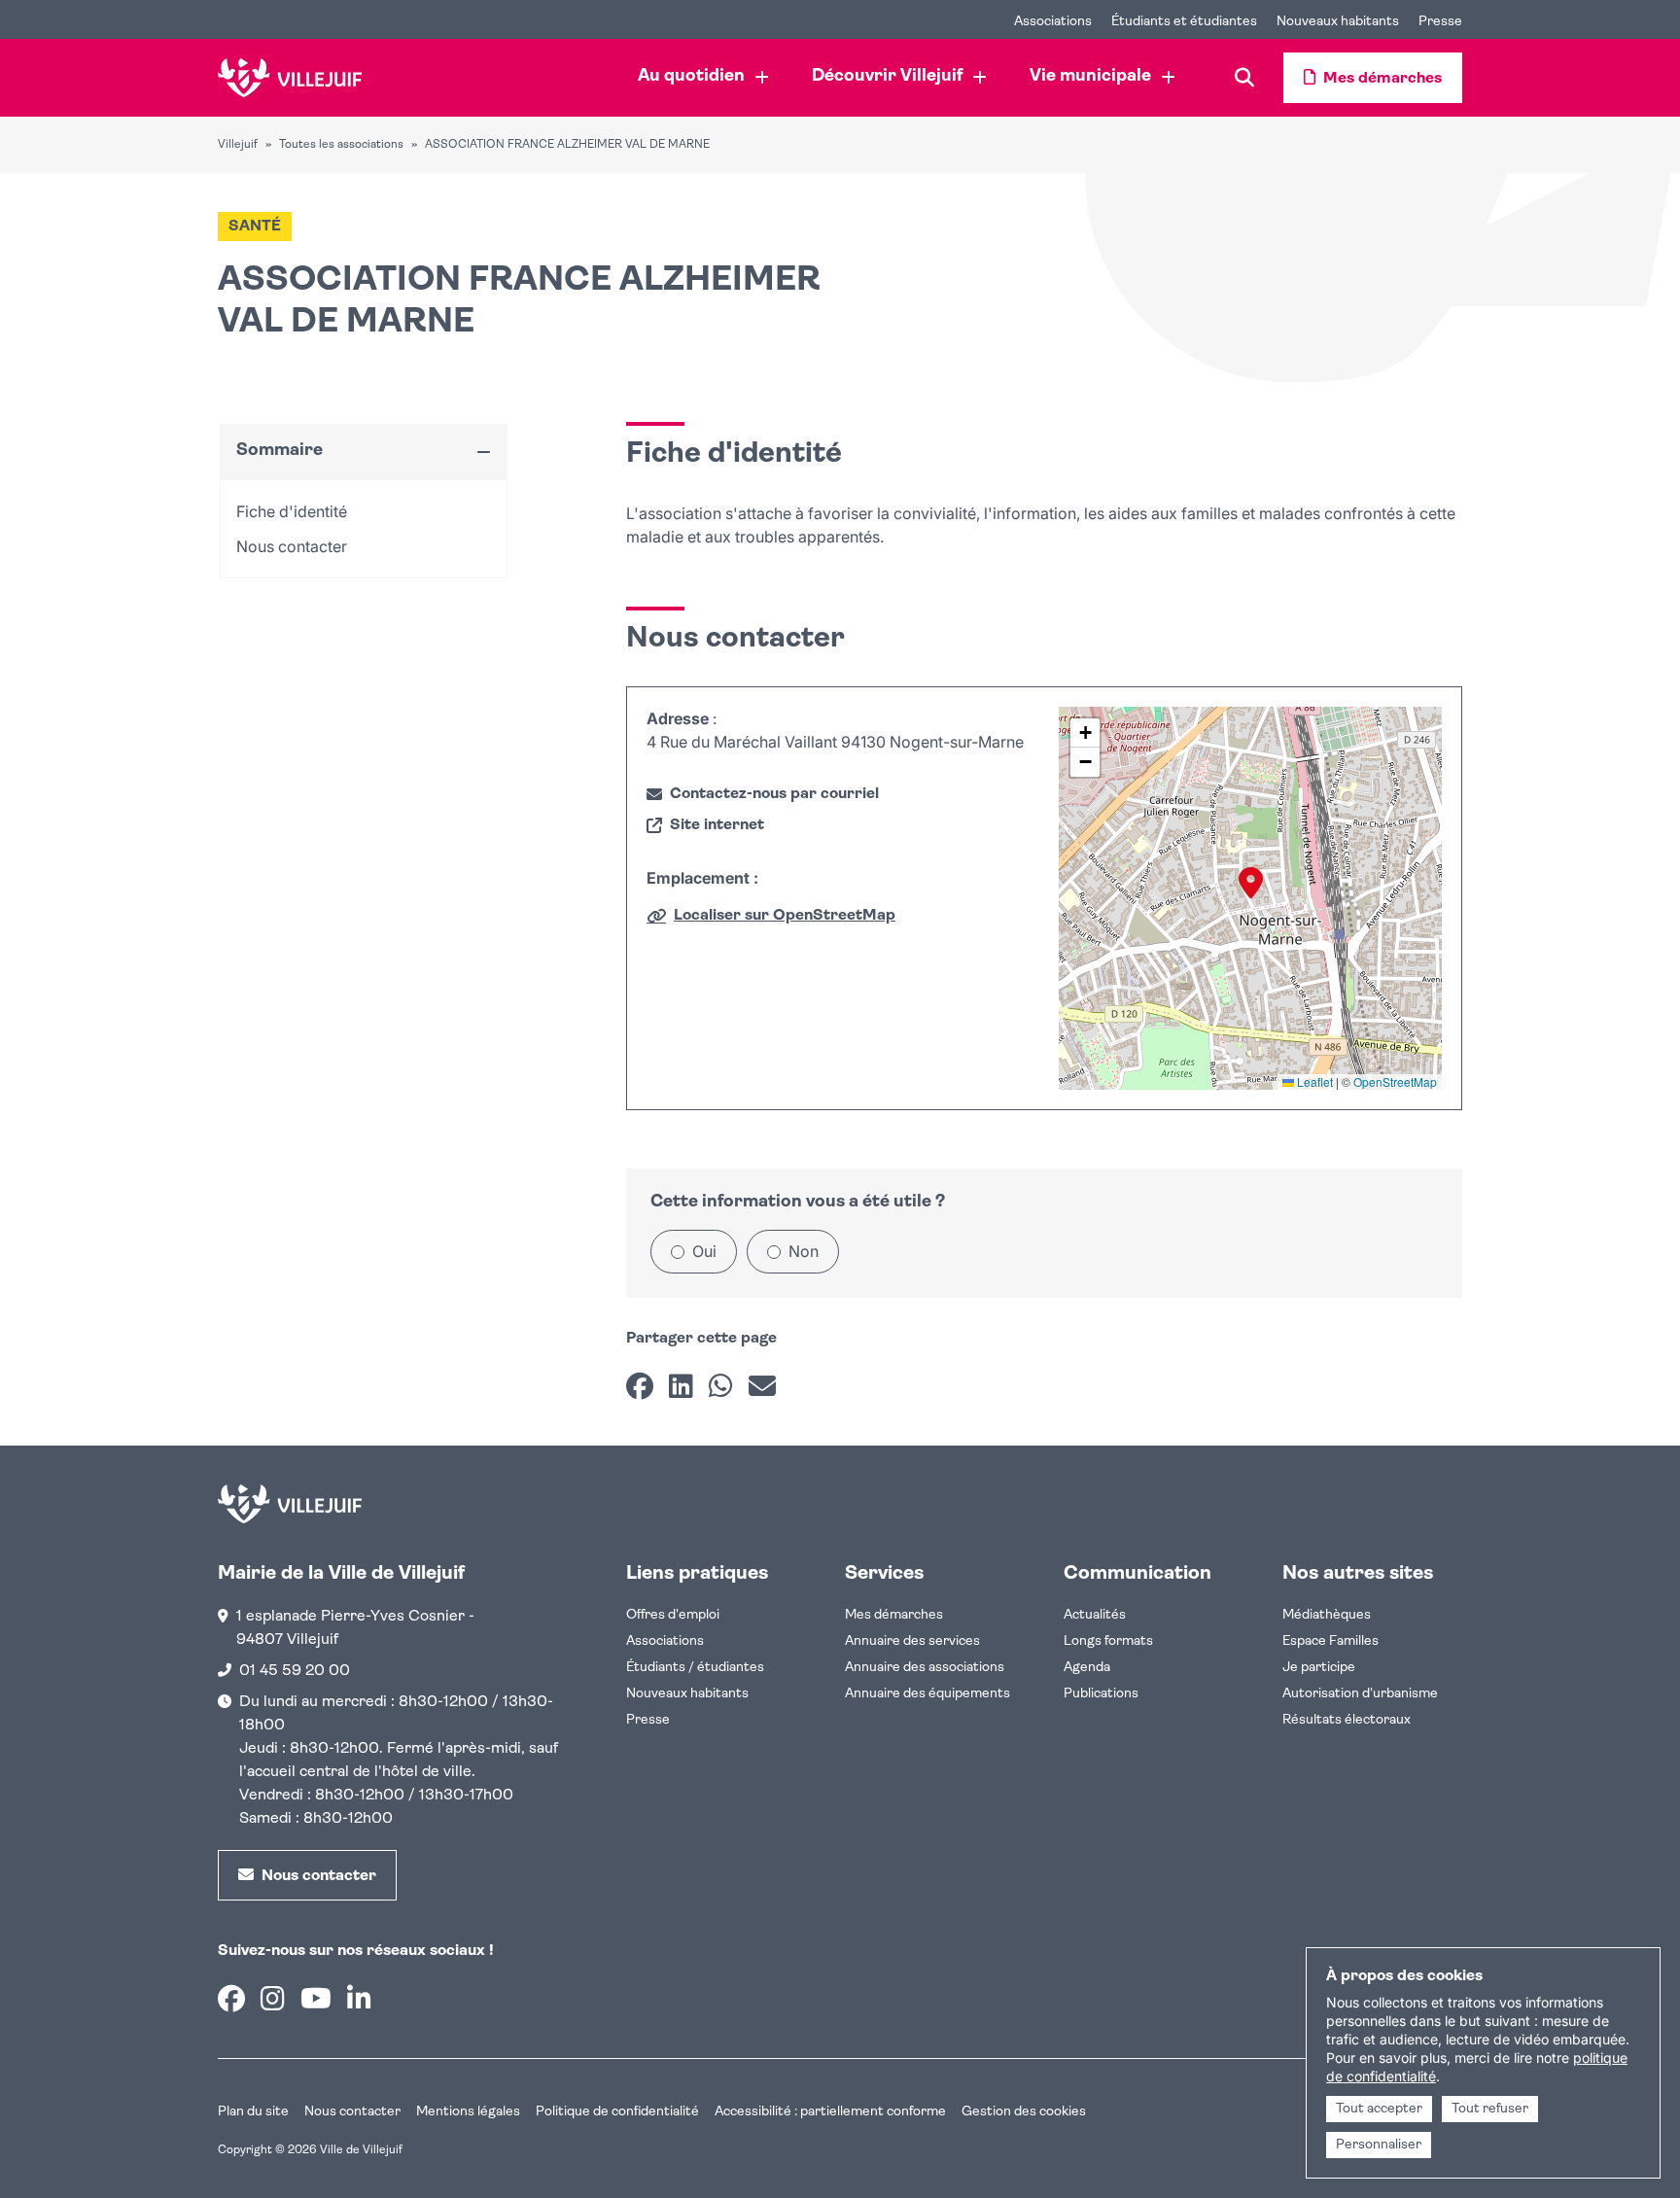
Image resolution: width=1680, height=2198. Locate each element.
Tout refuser (1490, 2109)
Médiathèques (1327, 1615)
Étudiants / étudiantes (695, 1668)
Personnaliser (1379, 2145)
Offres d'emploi (673, 1615)
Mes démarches (894, 1615)
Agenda (1087, 1668)
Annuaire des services (912, 1641)
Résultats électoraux (1347, 1720)
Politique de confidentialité (617, 2112)
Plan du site (253, 2112)
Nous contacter (352, 2112)
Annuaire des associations (925, 1668)
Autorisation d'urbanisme (1360, 1694)
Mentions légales (468, 2112)
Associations (665, 1641)
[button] (1251, 883)
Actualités (1095, 1615)
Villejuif (238, 145)
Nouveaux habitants (687, 1694)
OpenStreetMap (1395, 1082)
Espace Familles (1330, 1641)
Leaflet (1313, 1082)
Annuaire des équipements (927, 1694)
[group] (1250, 898)
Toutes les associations (341, 145)
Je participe (1319, 1668)
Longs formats (1108, 1641)
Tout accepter (1379, 2109)
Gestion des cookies (1024, 2112)
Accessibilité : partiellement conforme (830, 2112)
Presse (648, 1720)
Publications (1101, 1694)
